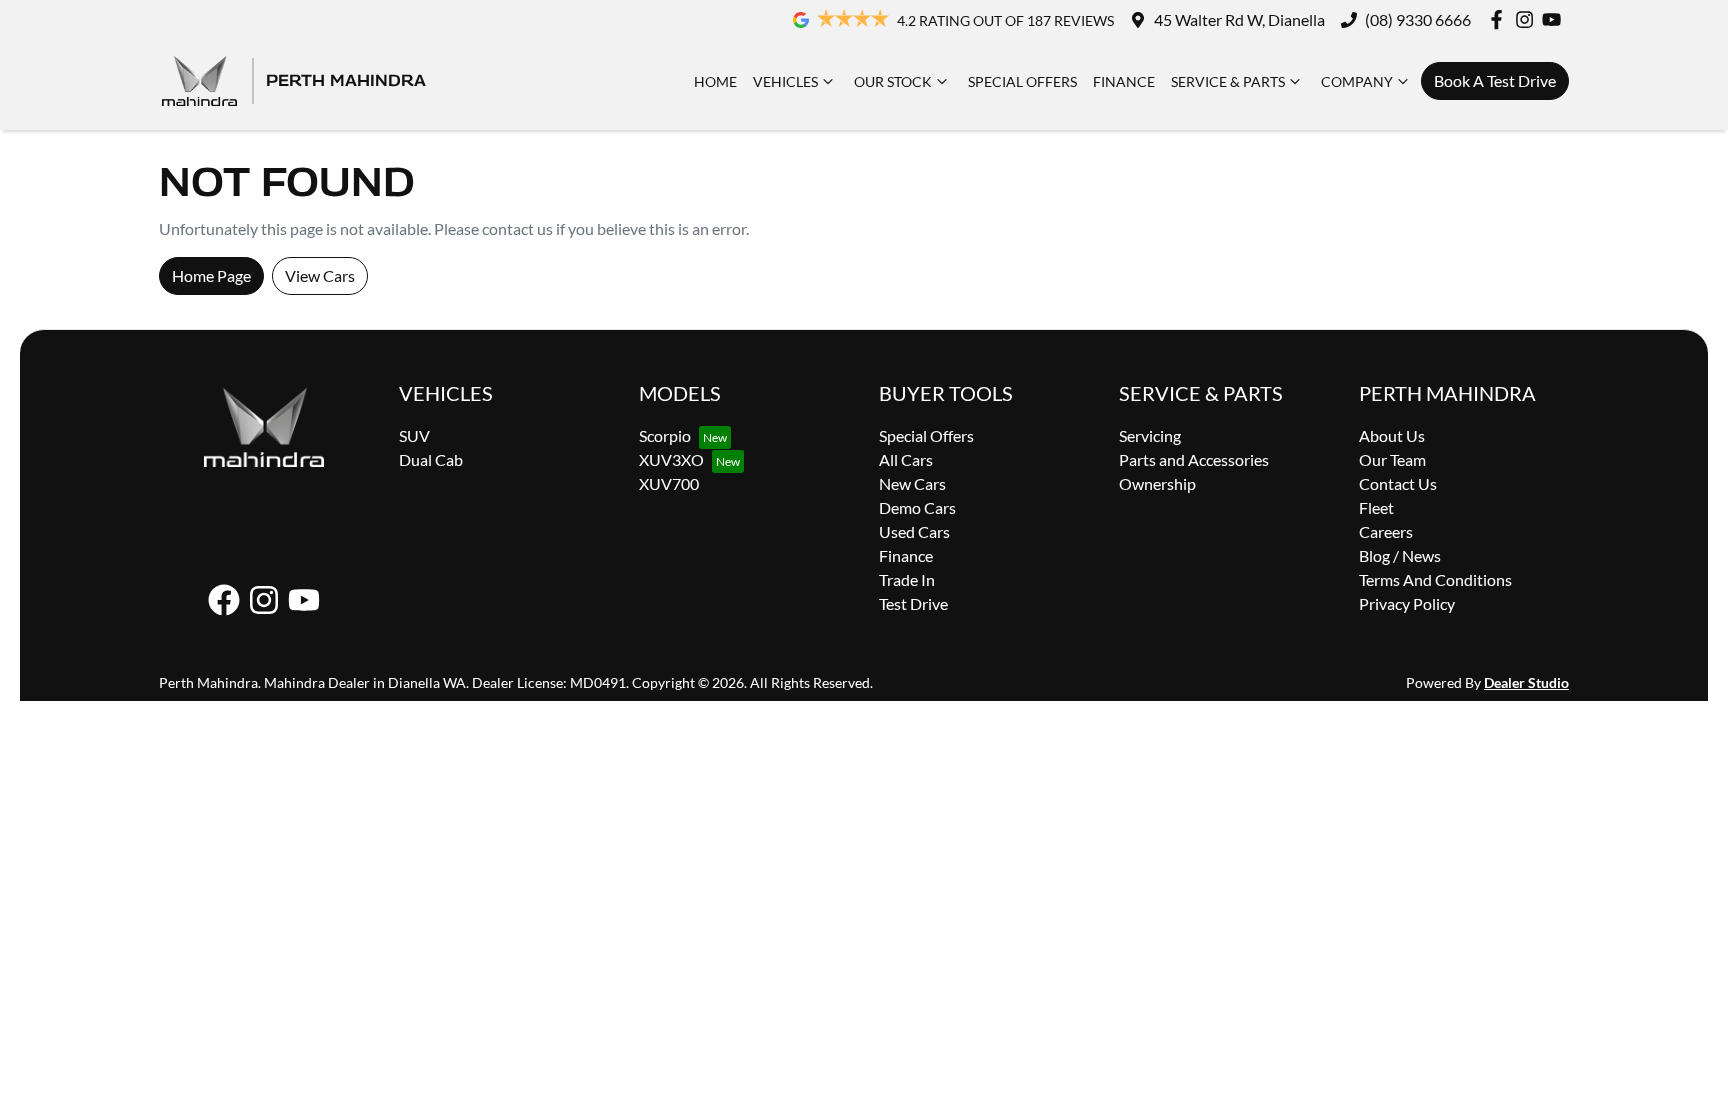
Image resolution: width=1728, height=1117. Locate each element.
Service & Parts (1228, 81)
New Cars (912, 483)
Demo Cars (917, 507)
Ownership (1157, 483)
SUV (414, 435)
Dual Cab (431, 459)
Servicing (1150, 435)
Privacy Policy (1407, 603)
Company (1357, 81)
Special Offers (1022, 81)
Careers (1386, 531)
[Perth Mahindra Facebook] (1500, 19)
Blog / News (1400, 555)
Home (715, 81)
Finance (1124, 81)
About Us (1392, 435)
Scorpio (665, 435)
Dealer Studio (1526, 682)
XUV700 (669, 483)
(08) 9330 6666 (1418, 19)
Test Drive (913, 603)
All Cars (906, 459)
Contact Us (1398, 483)
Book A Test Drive (1495, 80)
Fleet (1376, 507)
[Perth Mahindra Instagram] (1528, 19)
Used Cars (914, 531)
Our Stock (893, 81)
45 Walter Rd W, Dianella (1239, 19)
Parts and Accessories (1194, 459)
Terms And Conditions (1435, 579)
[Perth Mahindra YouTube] (1555, 19)
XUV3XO (671, 459)
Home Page (211, 275)
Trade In (907, 579)
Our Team (1392, 459)
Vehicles (785, 81)
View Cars (320, 275)
